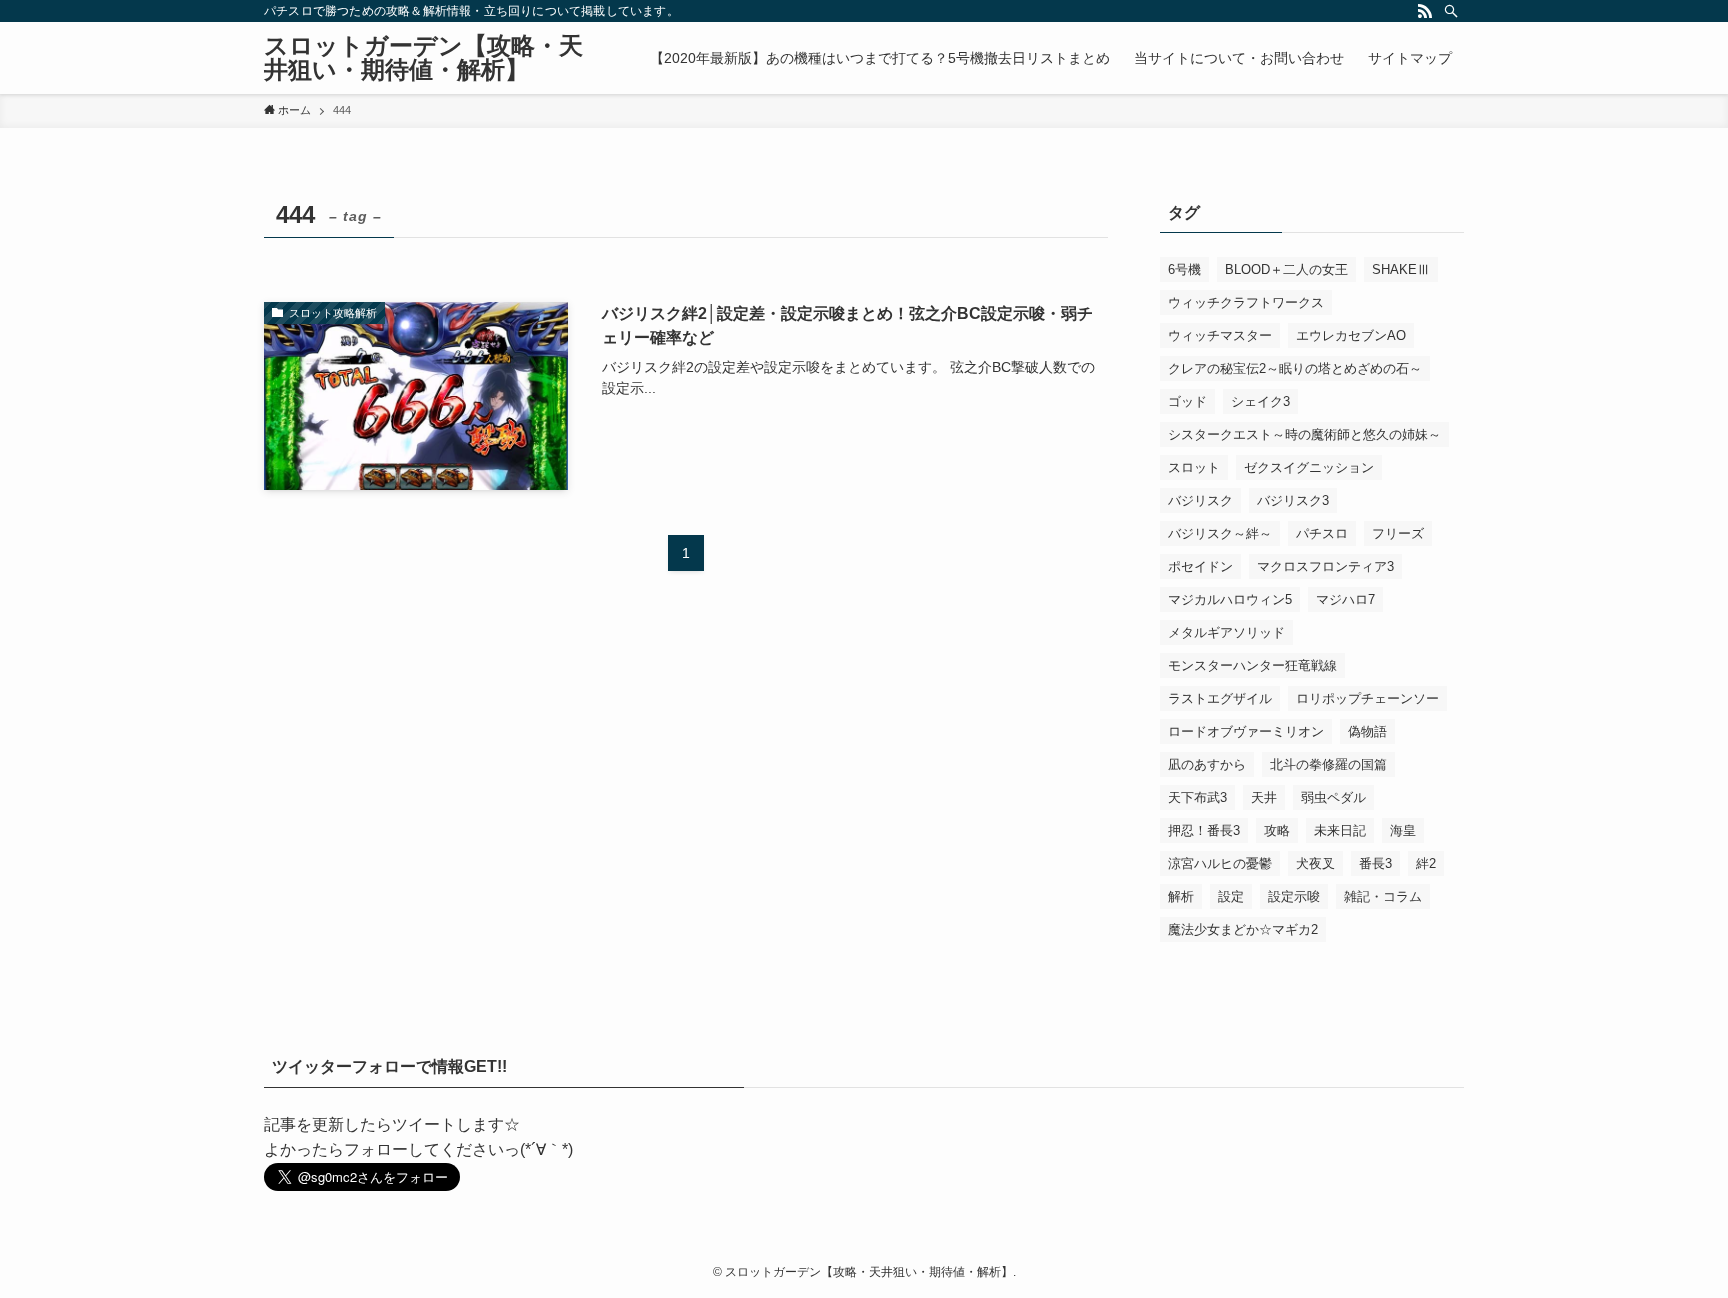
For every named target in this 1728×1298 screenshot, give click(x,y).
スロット (1194, 467)
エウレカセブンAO (1351, 335)
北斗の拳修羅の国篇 (1328, 764)
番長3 (1375, 863)
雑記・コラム (1383, 896)
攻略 (1277, 830)
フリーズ (1398, 533)
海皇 (1403, 830)
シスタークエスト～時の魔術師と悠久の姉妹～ (1304, 434)
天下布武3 (1197, 797)
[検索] (1451, 11)
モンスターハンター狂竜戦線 (1252, 665)
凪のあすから (1207, 764)
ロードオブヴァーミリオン (1246, 731)
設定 (1231, 896)
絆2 (1426, 863)
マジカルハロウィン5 (1230, 599)
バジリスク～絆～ (1220, 533)
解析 (1181, 896)
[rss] (1425, 11)
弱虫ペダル (1333, 797)
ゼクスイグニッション (1309, 467)
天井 (1264, 797)
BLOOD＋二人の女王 (1286, 269)
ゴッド (1187, 401)
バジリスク (1200, 500)
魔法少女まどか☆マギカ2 (1243, 929)
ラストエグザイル (1220, 698)
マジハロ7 (1345, 599)
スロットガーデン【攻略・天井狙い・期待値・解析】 (423, 58)
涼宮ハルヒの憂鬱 (1220, 863)
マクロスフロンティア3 (1325, 566)
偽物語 (1367, 731)
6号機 (1184, 269)
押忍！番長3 (1204, 830)
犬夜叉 (1315, 863)
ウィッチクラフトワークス (1246, 302)
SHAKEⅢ (1401, 269)
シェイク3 (1260, 401)
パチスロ (1322, 533)
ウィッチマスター (1220, 335)
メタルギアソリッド (1226, 632)
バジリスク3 (1293, 500)
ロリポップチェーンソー (1367, 698)
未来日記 (1340, 830)
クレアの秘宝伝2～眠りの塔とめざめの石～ (1295, 368)
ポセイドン (1200, 566)
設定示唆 (1294, 896)
